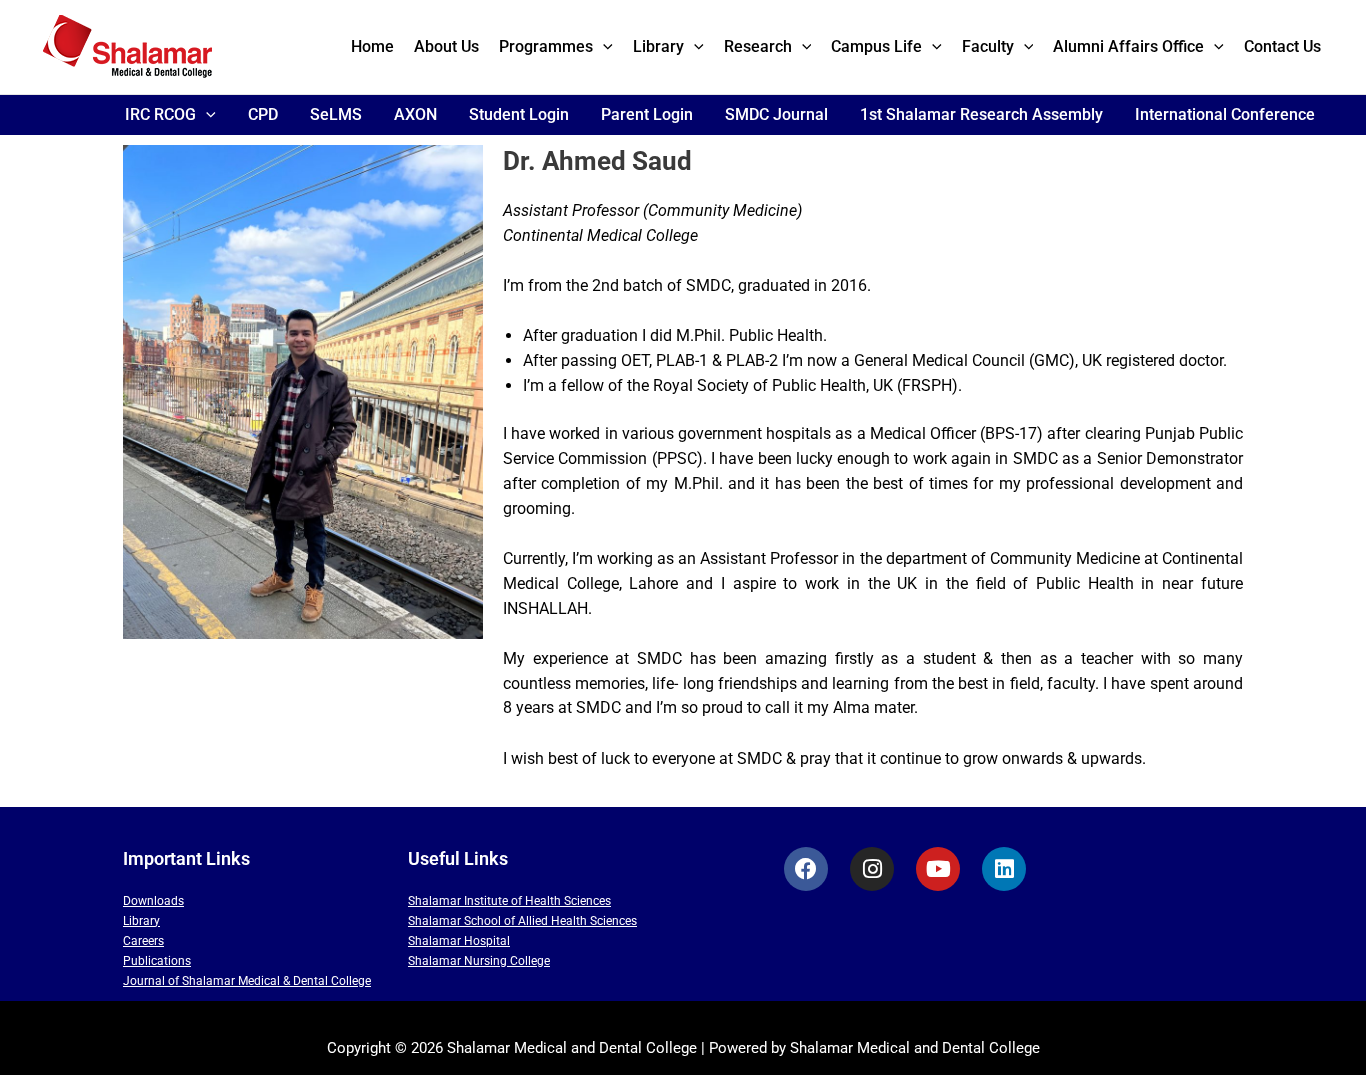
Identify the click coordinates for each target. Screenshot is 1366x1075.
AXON (415, 114)
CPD (263, 114)
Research (758, 46)
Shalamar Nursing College (479, 961)
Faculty (988, 46)
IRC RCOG (160, 114)
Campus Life (876, 46)
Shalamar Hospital (459, 941)
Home (372, 46)
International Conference (1225, 114)
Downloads (153, 901)
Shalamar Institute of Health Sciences (509, 901)
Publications (157, 961)
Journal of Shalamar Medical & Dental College (247, 981)
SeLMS (336, 114)
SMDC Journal (776, 114)
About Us (446, 46)
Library (658, 46)
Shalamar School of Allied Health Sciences (522, 921)
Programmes (546, 46)
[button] (603, 47)
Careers (143, 941)
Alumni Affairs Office (1128, 46)
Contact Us (1282, 46)
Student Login (519, 114)
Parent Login (647, 114)
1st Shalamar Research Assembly (981, 114)
